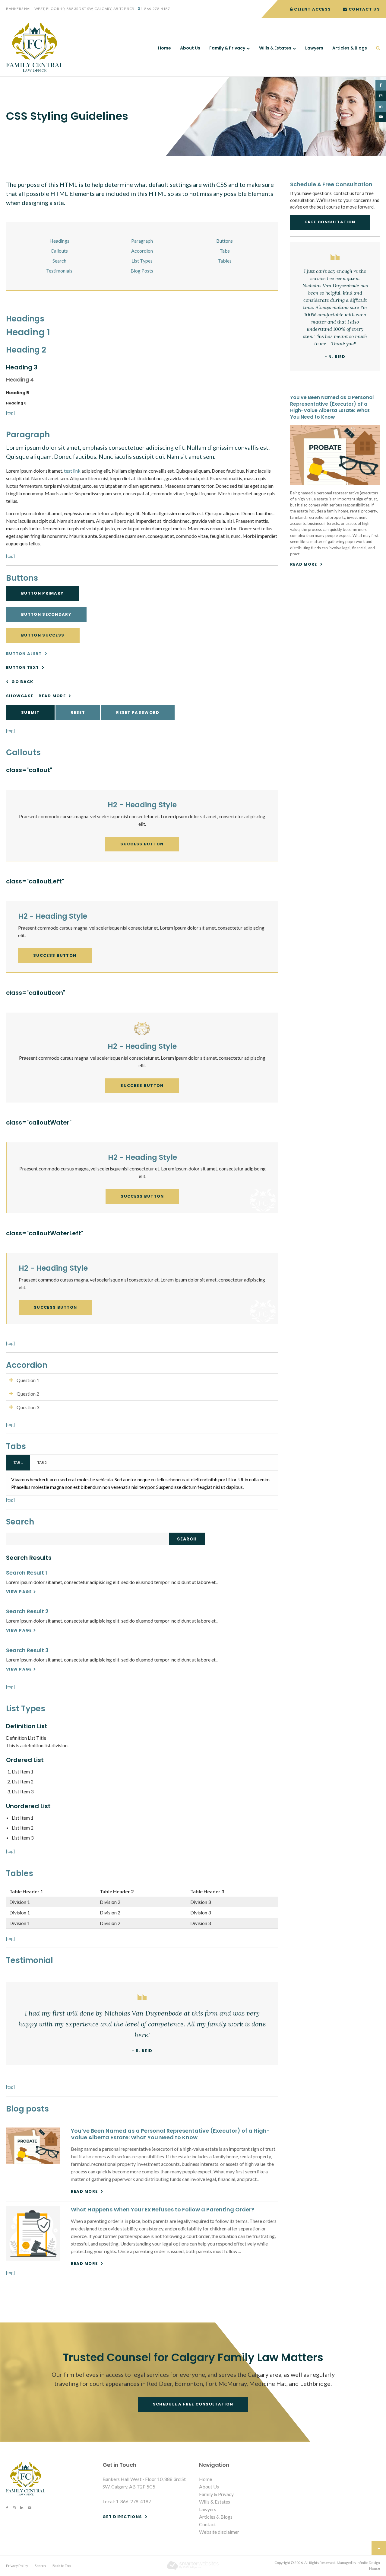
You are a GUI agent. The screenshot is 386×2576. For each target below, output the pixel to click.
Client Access (312, 9)
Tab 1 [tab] (18, 1462)
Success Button (142, 844)
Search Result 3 (27, 1650)
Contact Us (364, 9)
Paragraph (142, 241)
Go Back (22, 682)
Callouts (59, 251)
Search (59, 261)
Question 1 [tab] (28, 1380)
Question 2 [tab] (28, 1394)
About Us (190, 48)
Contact (207, 2524)
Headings (59, 241)
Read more (84, 2191)
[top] (10, 413)
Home (165, 48)
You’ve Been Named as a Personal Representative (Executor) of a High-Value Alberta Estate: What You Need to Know (170, 2134)
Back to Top (62, 2566)
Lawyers (314, 48)
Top (379, 2548)
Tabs (225, 251)
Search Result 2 (27, 1611)
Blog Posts (142, 271)
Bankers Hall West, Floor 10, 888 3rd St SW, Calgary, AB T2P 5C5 (70, 9)
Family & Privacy (227, 48)
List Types (142, 261)
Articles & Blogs (350, 48)
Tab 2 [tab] (42, 1462)
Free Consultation (330, 222)
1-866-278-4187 (155, 9)
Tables (225, 261)
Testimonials (59, 271)
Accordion (142, 251)
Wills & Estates (275, 48)
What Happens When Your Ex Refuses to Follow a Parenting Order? (163, 2209)
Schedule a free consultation (193, 2404)
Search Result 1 (27, 1573)
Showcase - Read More (36, 696)
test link (72, 471)
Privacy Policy (17, 2566)
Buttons (225, 241)
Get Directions (122, 2517)
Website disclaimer (219, 2532)
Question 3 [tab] (28, 1407)
